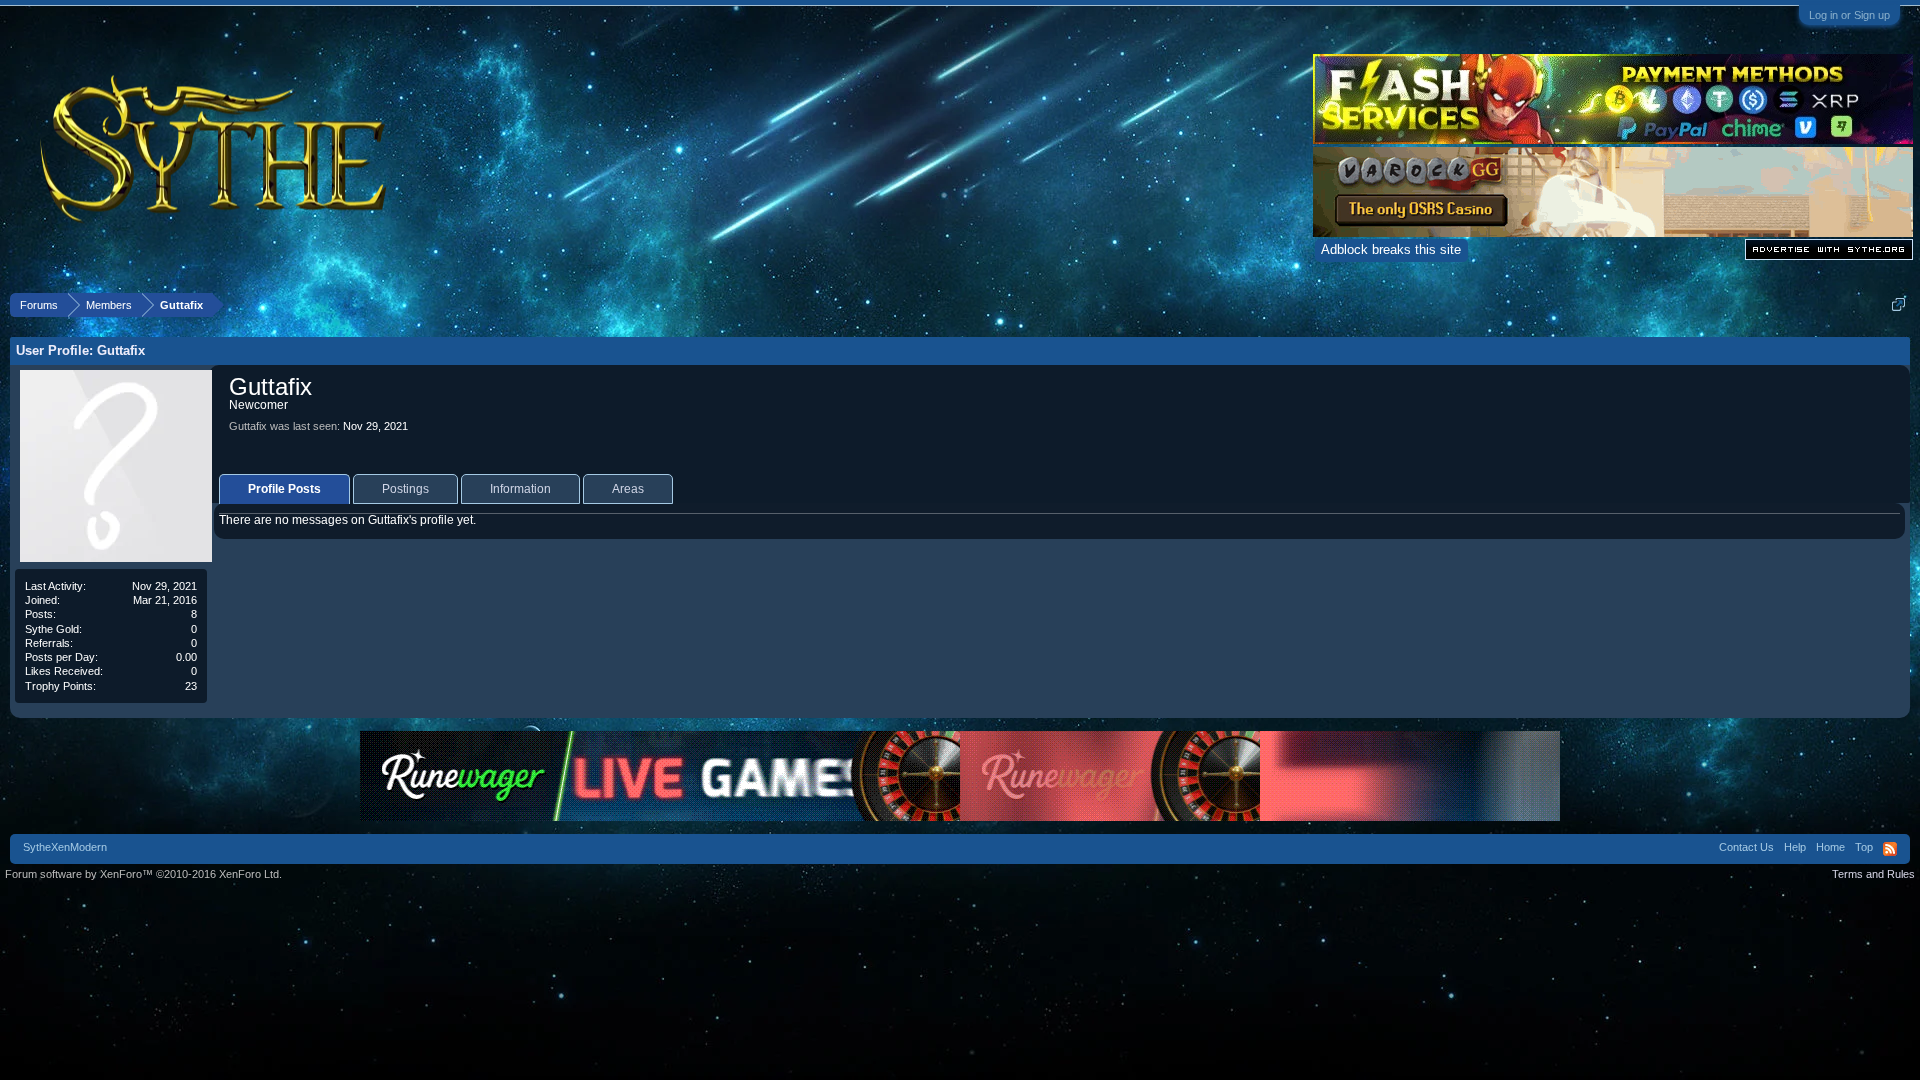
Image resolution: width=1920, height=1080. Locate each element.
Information (520, 489)
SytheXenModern (65, 847)
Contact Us (1746, 847)
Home (1830, 847)
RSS (1890, 849)
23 (191, 686)
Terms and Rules (1873, 874)
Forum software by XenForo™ (143, 874)
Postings (405, 489)
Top (1864, 847)
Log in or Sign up (1849, 15)
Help (1795, 847)
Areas (628, 489)
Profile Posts (284, 489)
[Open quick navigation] (1898, 304)
